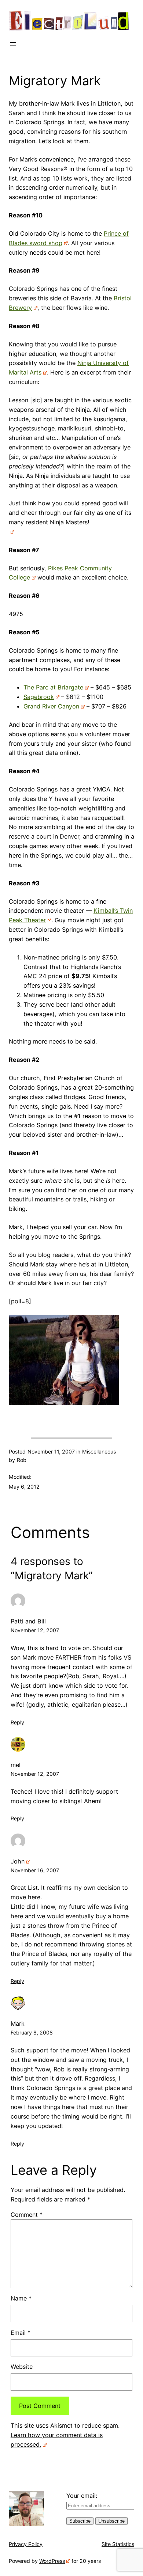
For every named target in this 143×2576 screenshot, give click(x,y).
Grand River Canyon (51, 706)
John (18, 1861)
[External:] (12, 532)
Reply (17, 1722)
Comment (27, 2215)
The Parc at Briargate (53, 687)
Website (22, 2367)
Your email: (82, 2496)
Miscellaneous (99, 1452)
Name (21, 2298)
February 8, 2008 (32, 2032)
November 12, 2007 (35, 1630)
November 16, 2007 (35, 1870)
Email (21, 2333)
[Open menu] (13, 44)
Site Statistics (118, 2544)
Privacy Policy (26, 2544)
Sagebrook (39, 697)
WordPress (52, 2561)
